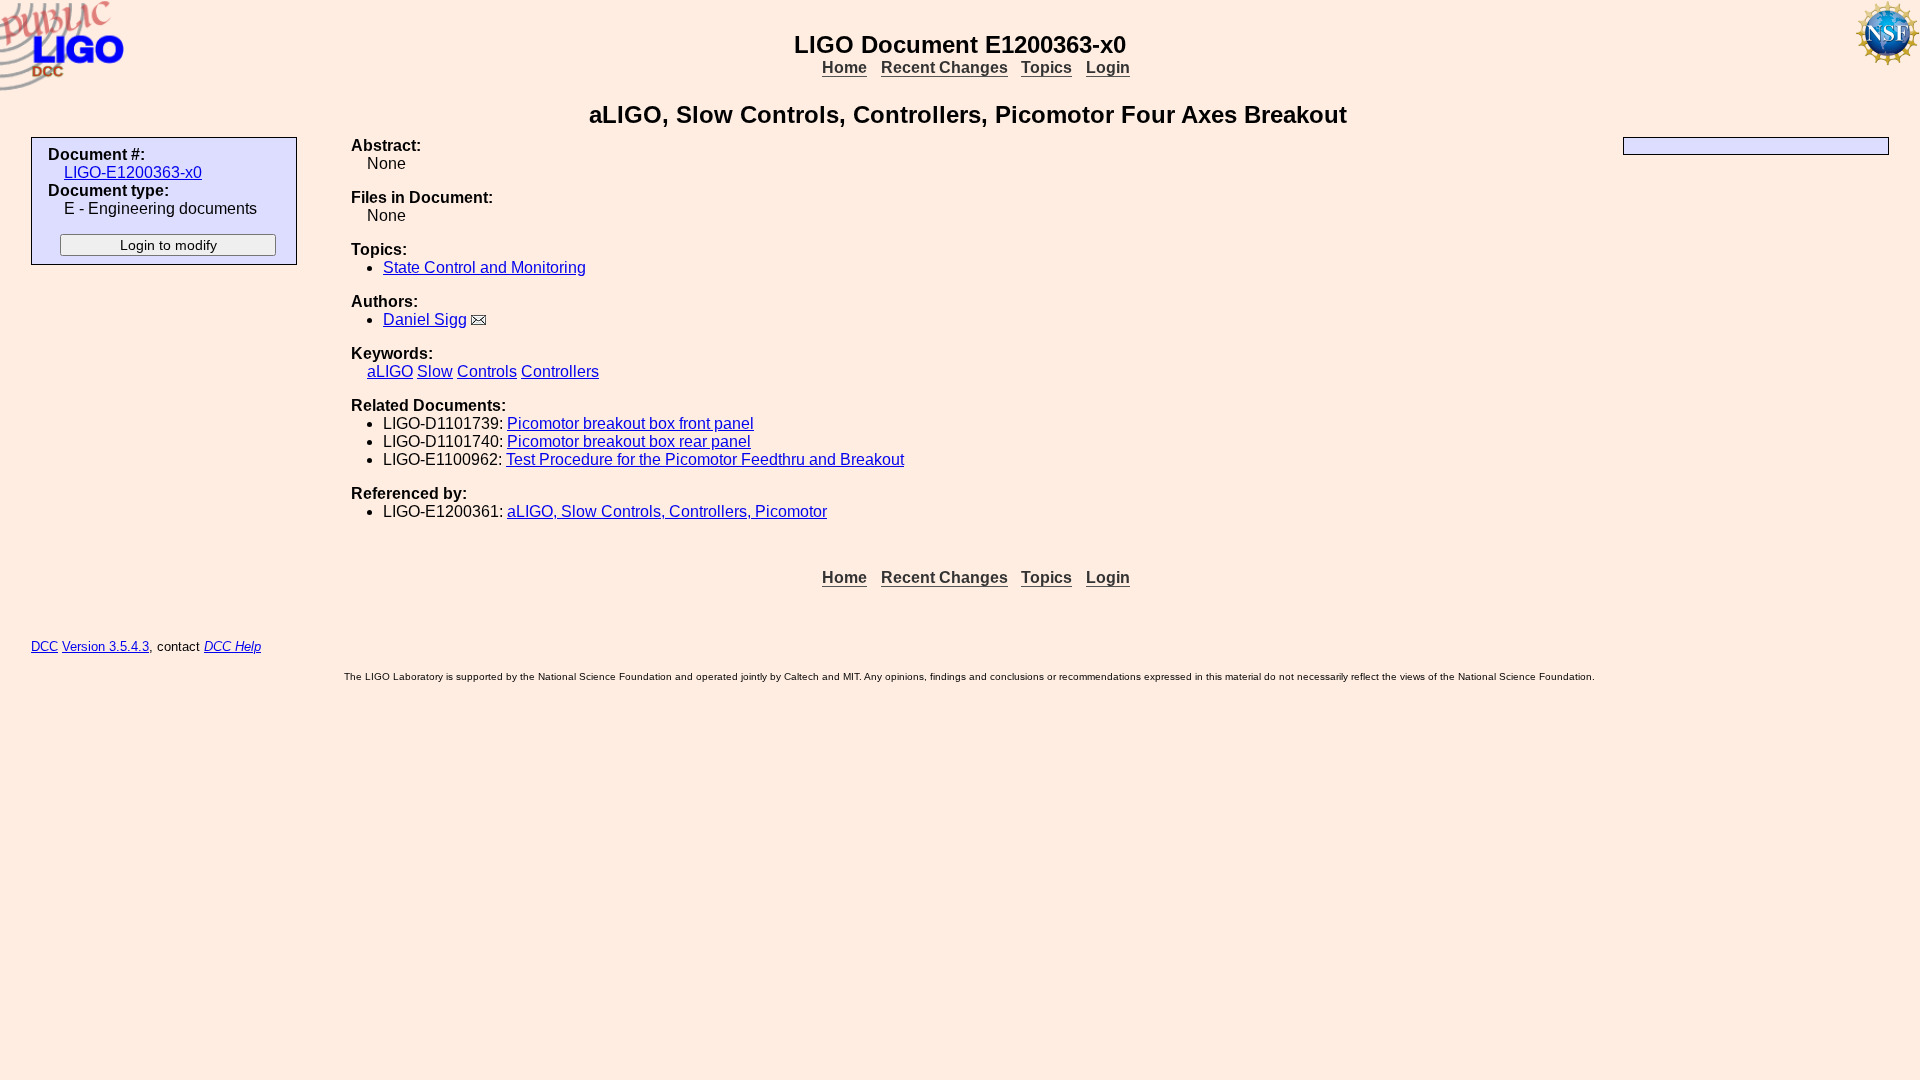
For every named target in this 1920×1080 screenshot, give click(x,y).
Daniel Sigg (425, 319)
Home (844, 67)
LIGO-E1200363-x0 (133, 172)
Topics (1046, 67)
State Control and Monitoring (484, 267)
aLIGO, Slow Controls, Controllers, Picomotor (667, 511)
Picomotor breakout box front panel (630, 423)
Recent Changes (944, 67)
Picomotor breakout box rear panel (629, 441)
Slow (435, 371)
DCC (44, 646)
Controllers (560, 371)
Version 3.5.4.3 (105, 646)
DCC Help (232, 646)
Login (1108, 67)
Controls (487, 371)
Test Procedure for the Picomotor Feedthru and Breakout (705, 459)
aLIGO (390, 371)
